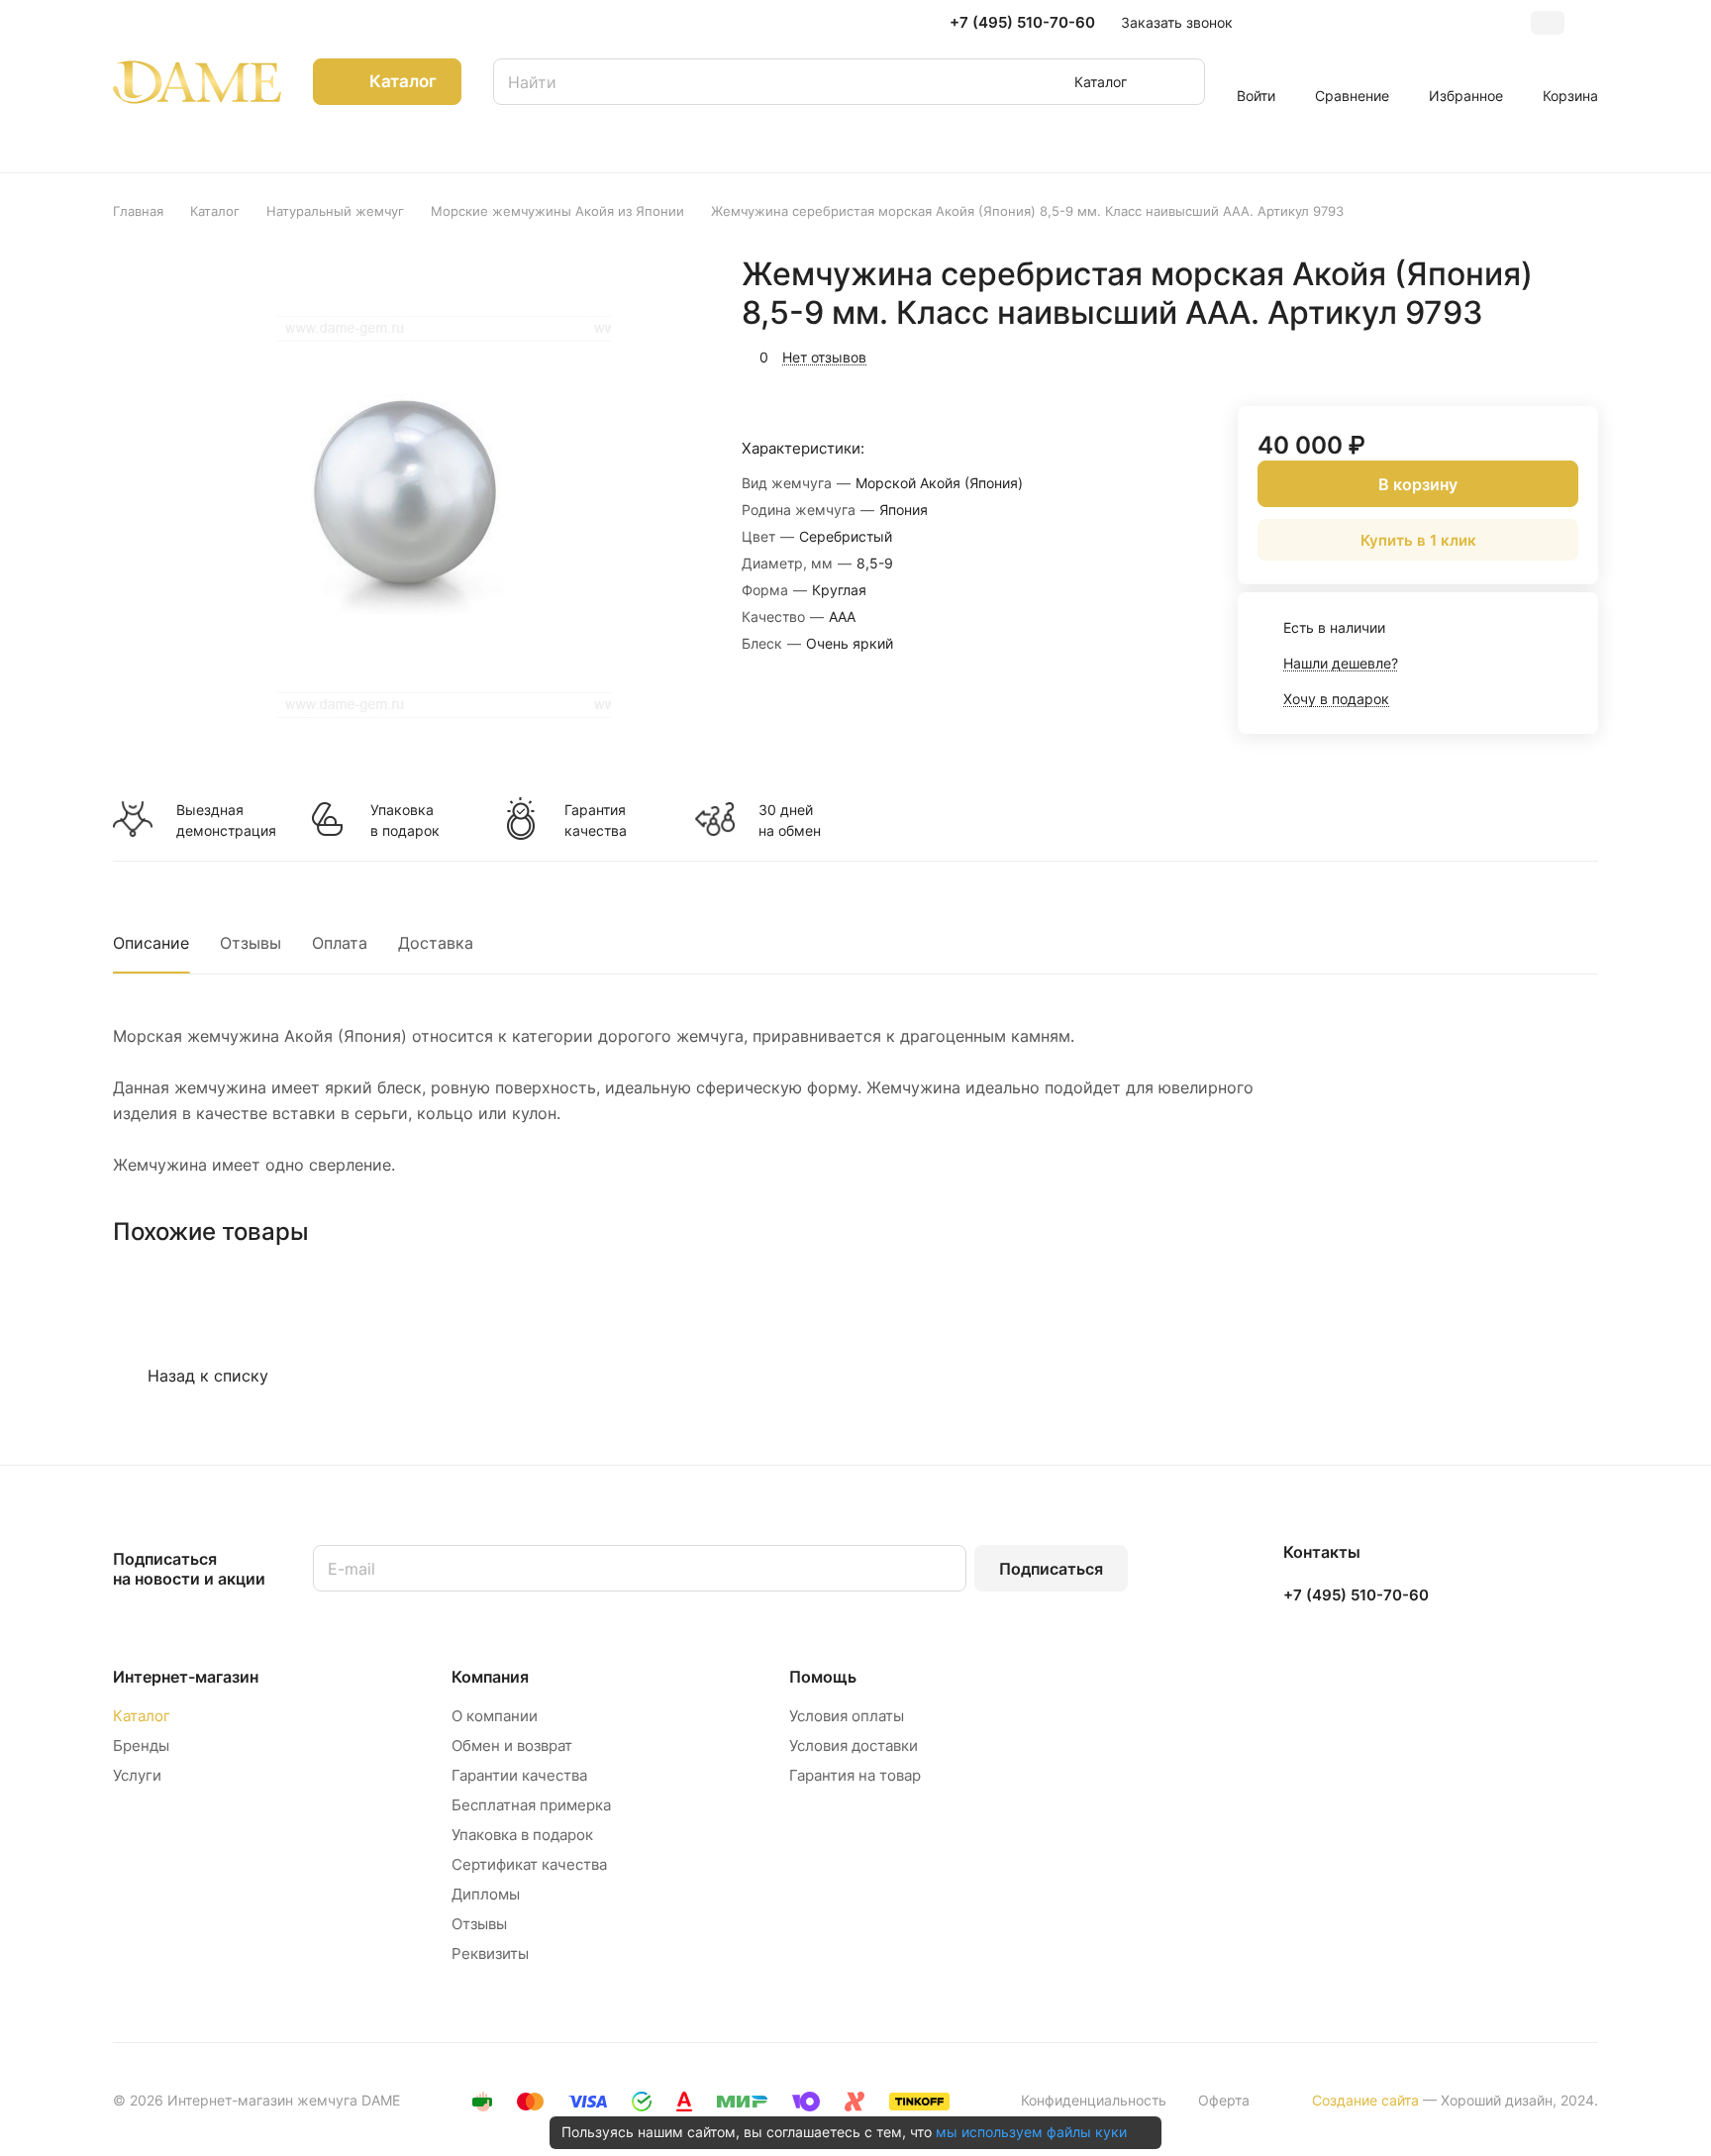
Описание (151, 943)
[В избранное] (1489, 355)
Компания (490, 1677)
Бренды (141, 1745)
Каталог (142, 1716)
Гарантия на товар (855, 1775)
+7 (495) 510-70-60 (1022, 23)
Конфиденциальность (1094, 2100)
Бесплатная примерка (531, 1805)
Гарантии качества (519, 1775)
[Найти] (1180, 82)
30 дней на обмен (790, 820)
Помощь (823, 1677)
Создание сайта (1365, 2100)
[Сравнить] (1536, 355)
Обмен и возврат (512, 1745)
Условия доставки (854, 1745)
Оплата (340, 943)
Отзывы (251, 943)
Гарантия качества (596, 820)
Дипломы (486, 1894)
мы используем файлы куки (1031, 2132)
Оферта (1224, 2100)
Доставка (436, 943)
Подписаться (1051, 1569)
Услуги (137, 1775)
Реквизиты (490, 1953)
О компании (495, 1716)
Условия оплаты (847, 1716)
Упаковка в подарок (405, 820)
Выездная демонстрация (226, 820)
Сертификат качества (529, 1864)
